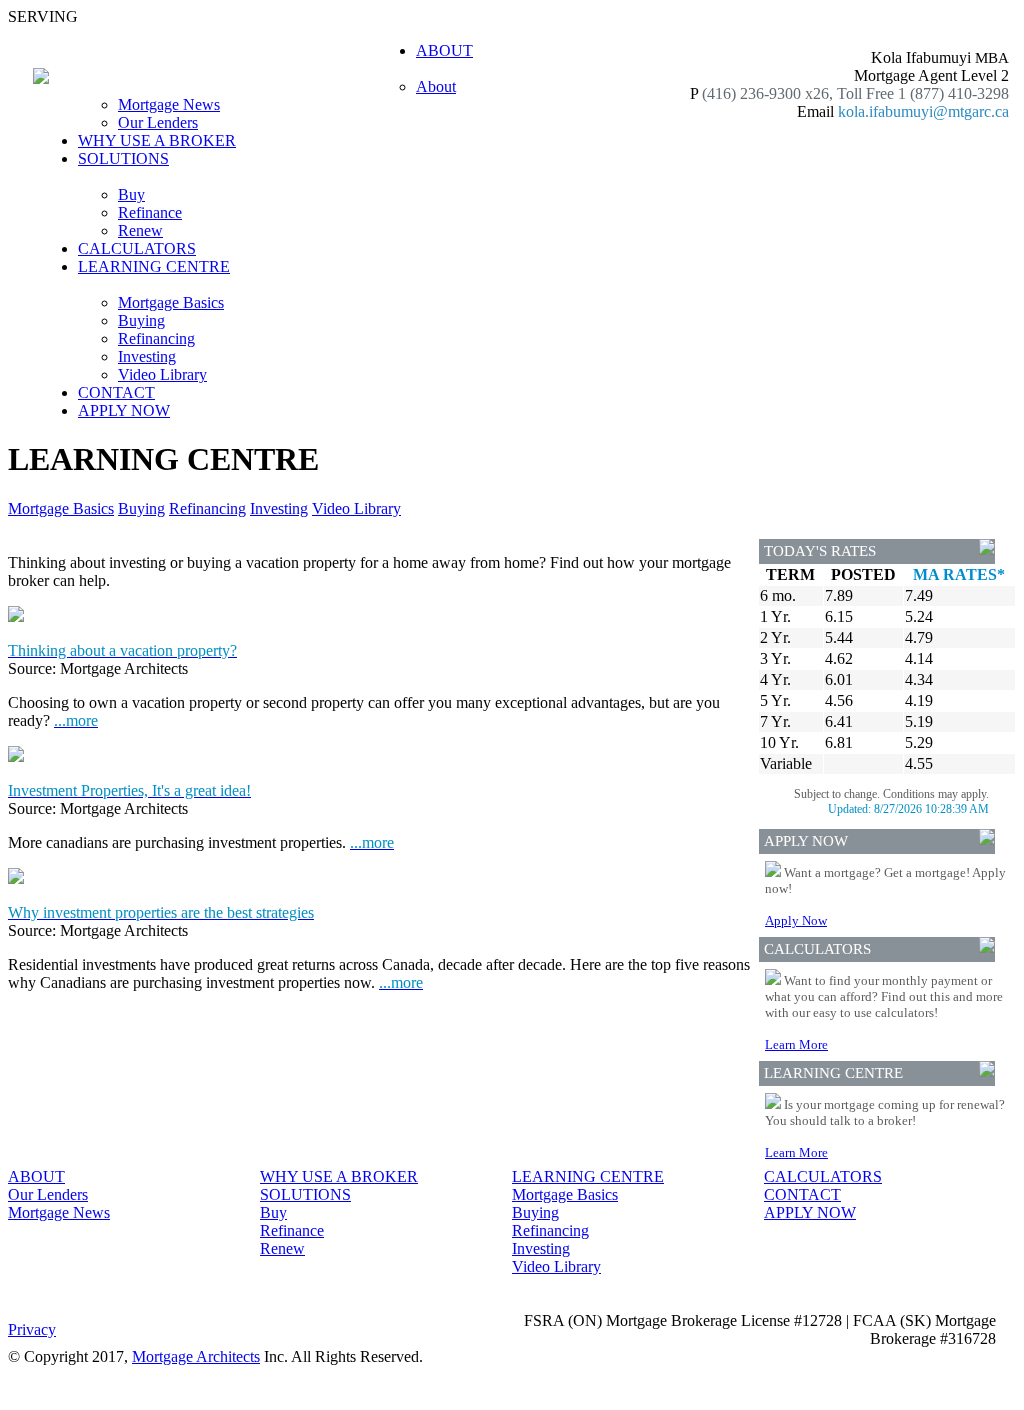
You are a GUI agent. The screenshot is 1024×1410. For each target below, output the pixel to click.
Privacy (32, 1329)
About (436, 86)
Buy (131, 194)
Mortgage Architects (196, 1356)
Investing (147, 356)
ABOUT (36, 1176)
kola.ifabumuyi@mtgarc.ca (923, 111)
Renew (140, 230)
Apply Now (796, 920)
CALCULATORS (137, 248)
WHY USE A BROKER (157, 140)
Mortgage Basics (171, 302)
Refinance (150, 212)
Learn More (796, 1044)
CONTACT (116, 392)
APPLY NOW (124, 410)
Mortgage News (169, 104)
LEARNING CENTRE (588, 1176)
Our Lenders (158, 122)
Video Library (162, 374)
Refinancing (156, 338)
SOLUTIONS (305, 1194)
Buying (141, 320)
